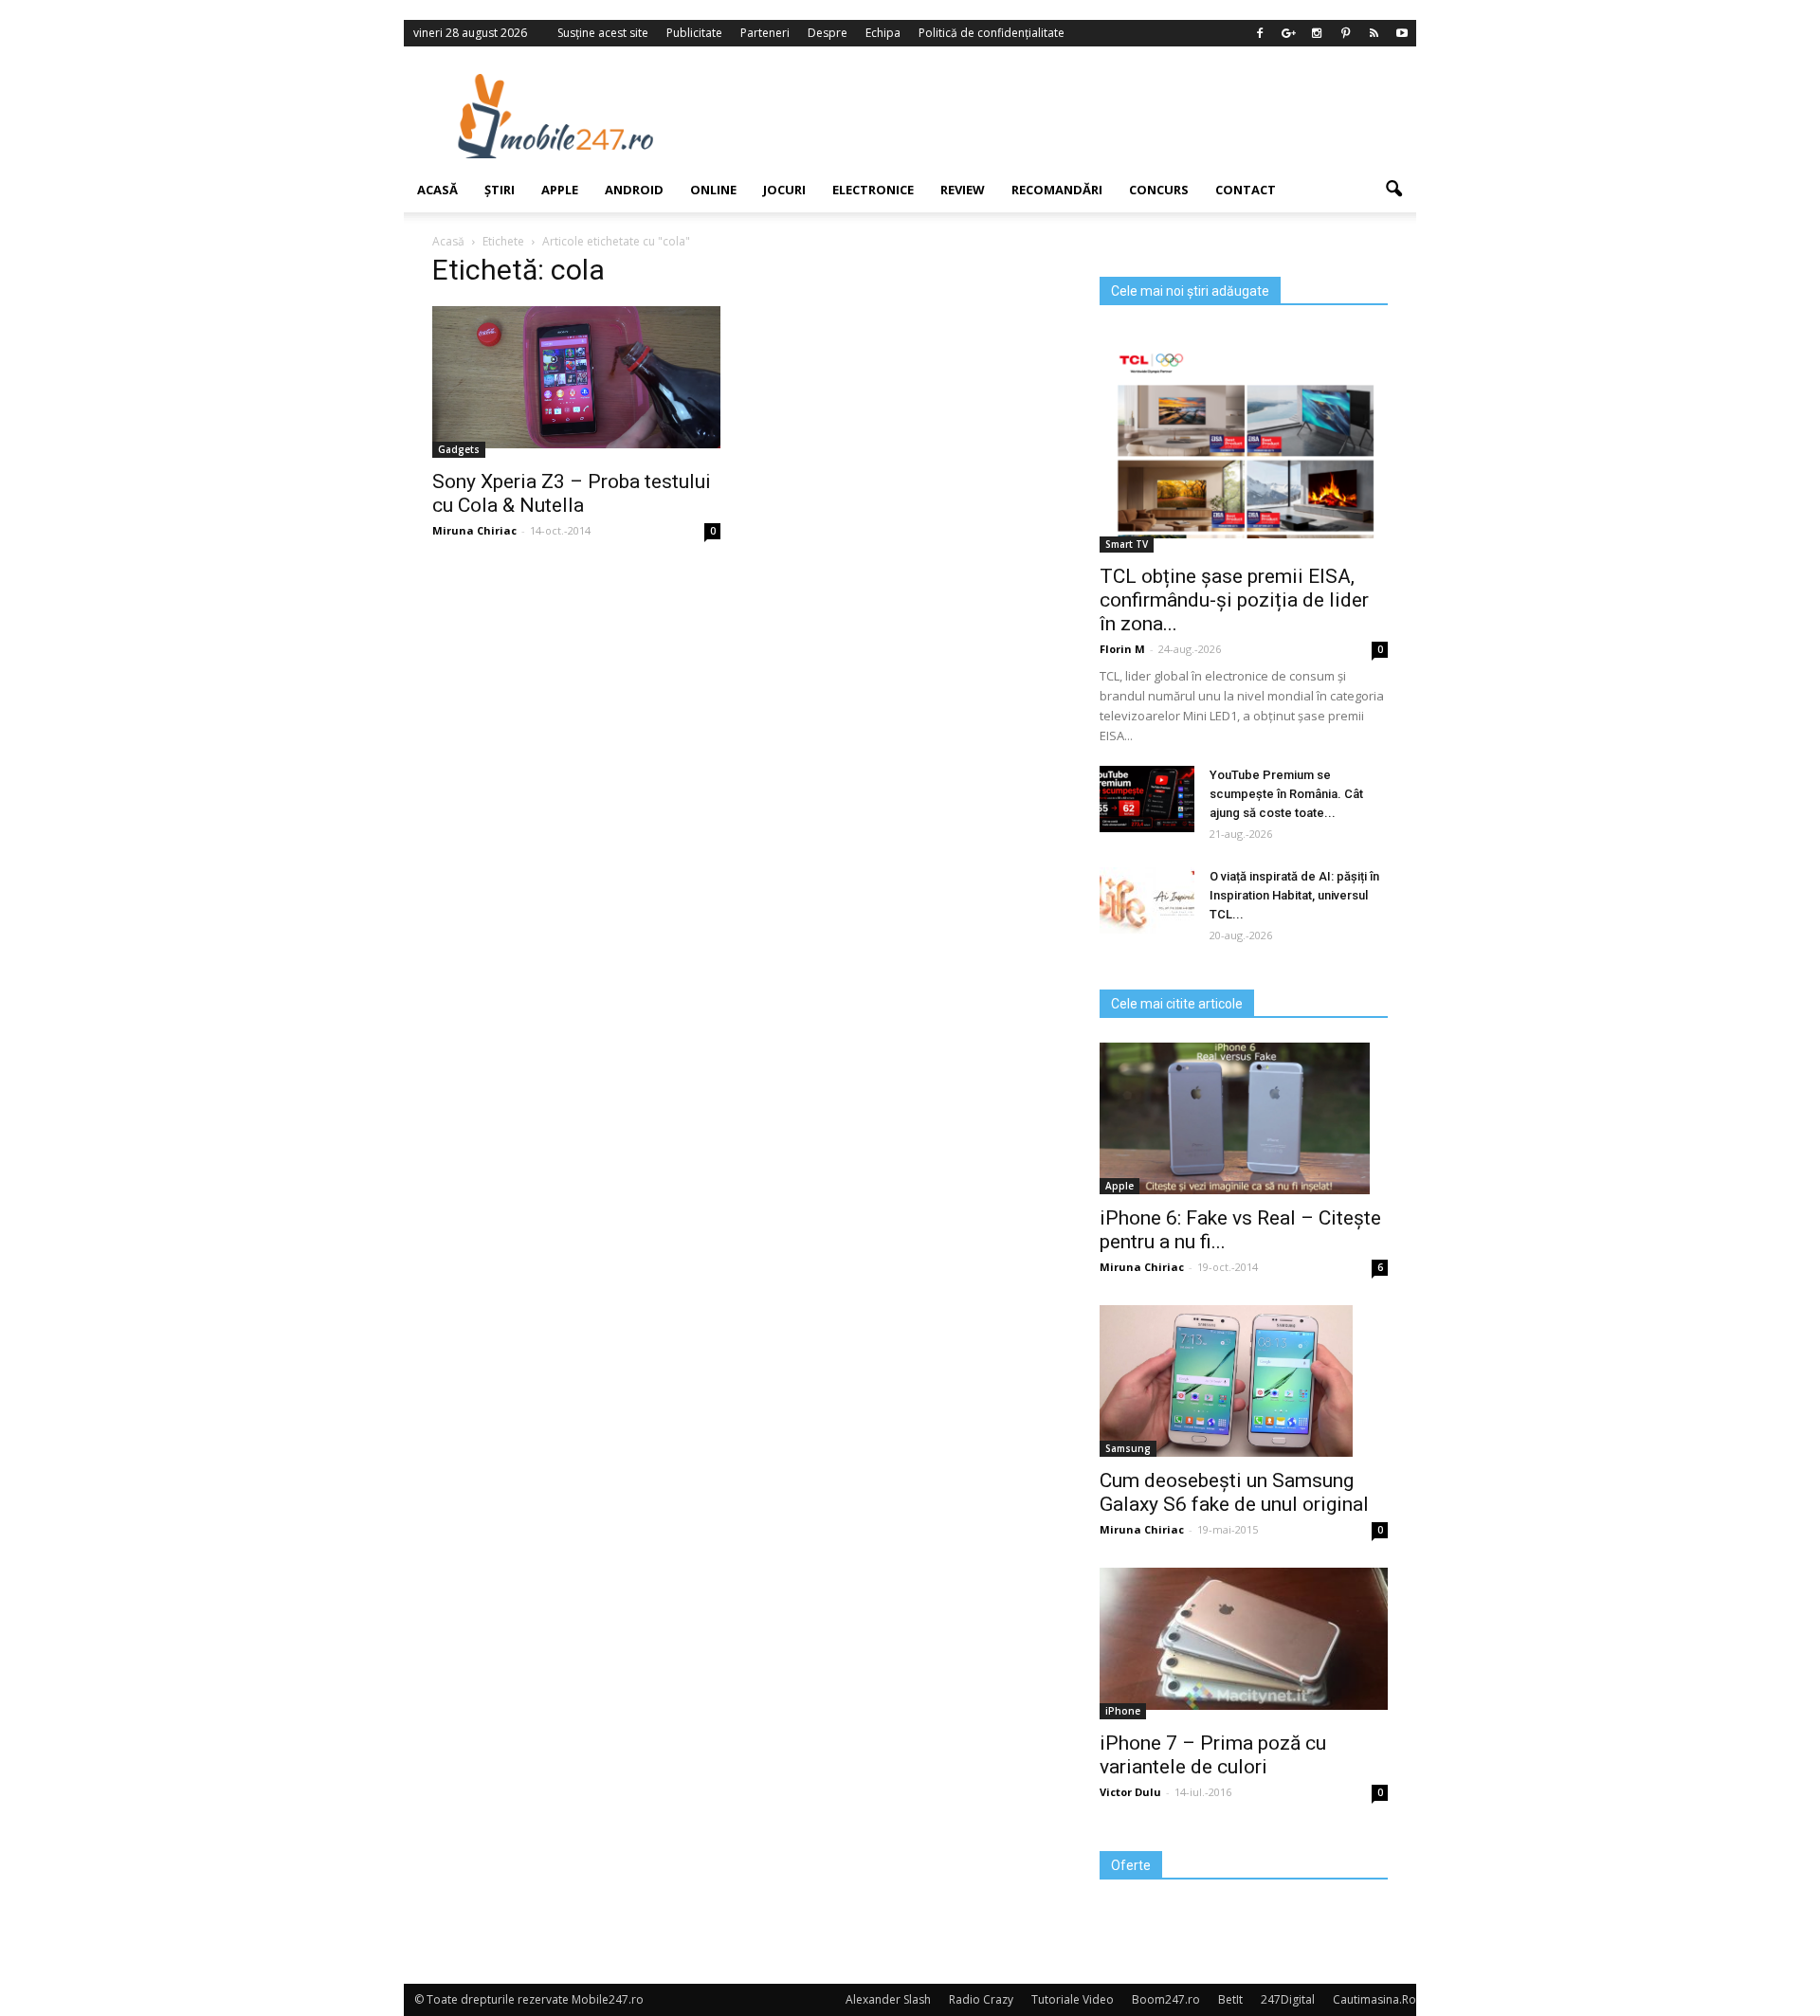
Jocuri (784, 190)
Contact (1246, 190)
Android (634, 190)
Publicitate (694, 33)
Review (963, 190)
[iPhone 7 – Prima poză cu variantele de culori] (1244, 1639)
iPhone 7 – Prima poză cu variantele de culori (1213, 1755)
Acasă (437, 190)
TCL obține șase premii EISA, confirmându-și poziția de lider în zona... (1234, 600)
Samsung (1128, 1448)
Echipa (883, 33)
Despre (828, 33)
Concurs (1159, 190)
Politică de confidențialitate (992, 33)
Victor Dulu (1130, 1792)
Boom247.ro (1166, 1999)
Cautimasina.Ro (1374, 1999)
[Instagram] (1317, 33)
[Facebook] (1260, 33)
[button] (1393, 190)
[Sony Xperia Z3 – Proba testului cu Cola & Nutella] (576, 377)
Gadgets (459, 449)
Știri (500, 190)
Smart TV (1127, 544)
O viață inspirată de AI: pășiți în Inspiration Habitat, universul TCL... (1294, 895)
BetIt (1230, 1999)
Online (713, 190)
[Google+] (1288, 33)
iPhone (1123, 1711)
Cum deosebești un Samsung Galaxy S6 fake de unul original (1234, 1492)
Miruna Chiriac (474, 530)
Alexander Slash (888, 1999)
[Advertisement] (1065, 116)
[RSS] (1374, 33)
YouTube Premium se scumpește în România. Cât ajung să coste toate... (1286, 794)
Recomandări (1057, 190)
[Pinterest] (1345, 33)
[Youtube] (1402, 33)
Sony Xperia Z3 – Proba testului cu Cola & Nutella (572, 493)
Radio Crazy (981, 1999)
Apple (560, 190)
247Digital (1288, 1999)
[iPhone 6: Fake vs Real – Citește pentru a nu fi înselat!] (1244, 1118)
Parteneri (765, 33)
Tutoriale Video (1073, 1999)
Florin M (1122, 649)
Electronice (873, 190)
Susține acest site (603, 33)
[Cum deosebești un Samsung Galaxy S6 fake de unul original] (1244, 1381)
